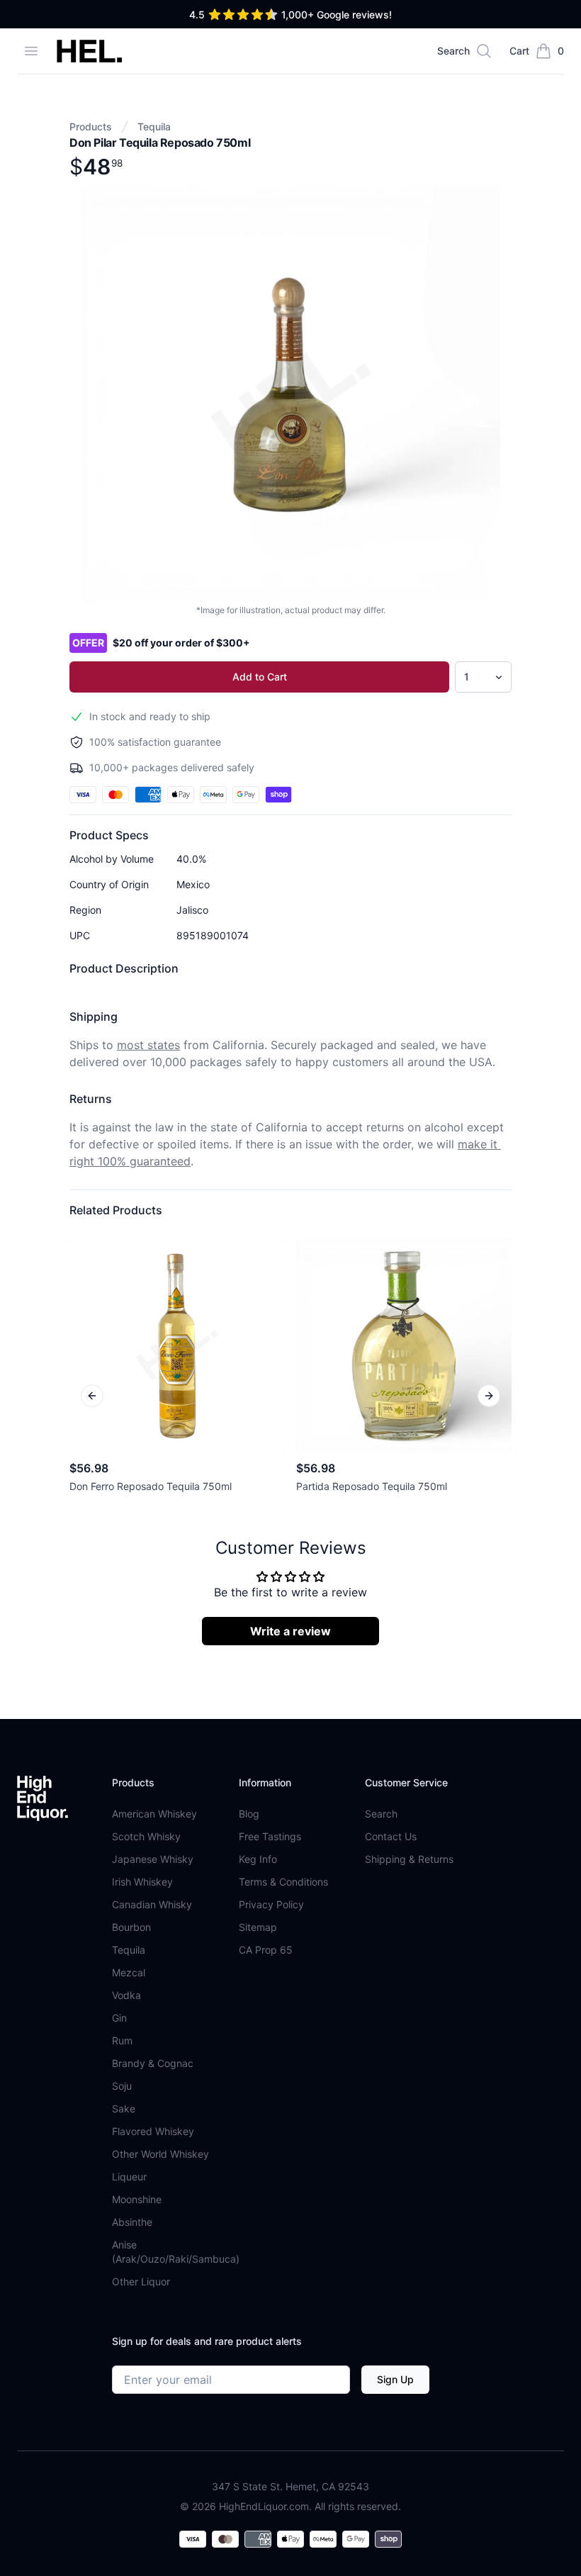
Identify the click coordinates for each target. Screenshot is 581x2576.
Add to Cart (260, 677)
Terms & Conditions (283, 1882)
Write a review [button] (290, 1631)
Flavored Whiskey (153, 2131)
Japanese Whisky (153, 1859)
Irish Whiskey (142, 1882)
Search (381, 1814)
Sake (124, 2109)
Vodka (126, 1995)
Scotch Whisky (146, 1836)
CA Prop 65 (266, 1950)
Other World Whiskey (160, 2154)
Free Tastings (270, 1836)
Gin (119, 2018)
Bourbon (131, 1927)
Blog (249, 1814)
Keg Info (258, 1859)
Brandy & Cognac (153, 2063)
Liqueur (129, 2177)
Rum (122, 2040)
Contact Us (391, 1836)
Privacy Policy (271, 1904)
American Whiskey (154, 1814)
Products (91, 127)
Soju (122, 2086)
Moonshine (137, 2199)
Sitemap (258, 1927)
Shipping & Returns (409, 1859)
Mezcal (129, 1972)
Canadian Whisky (152, 1904)
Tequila (154, 127)
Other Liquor (141, 2281)
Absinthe (132, 2222)
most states (148, 1045)
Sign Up (395, 2379)
